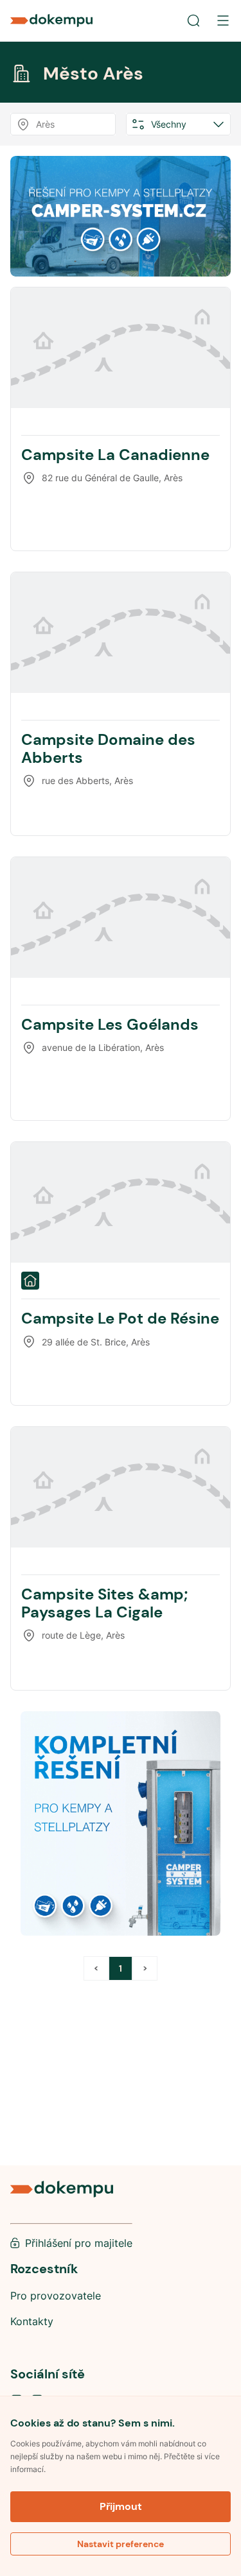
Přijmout (121, 2506)
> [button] (145, 1968)
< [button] (96, 1968)
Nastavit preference (121, 2544)
